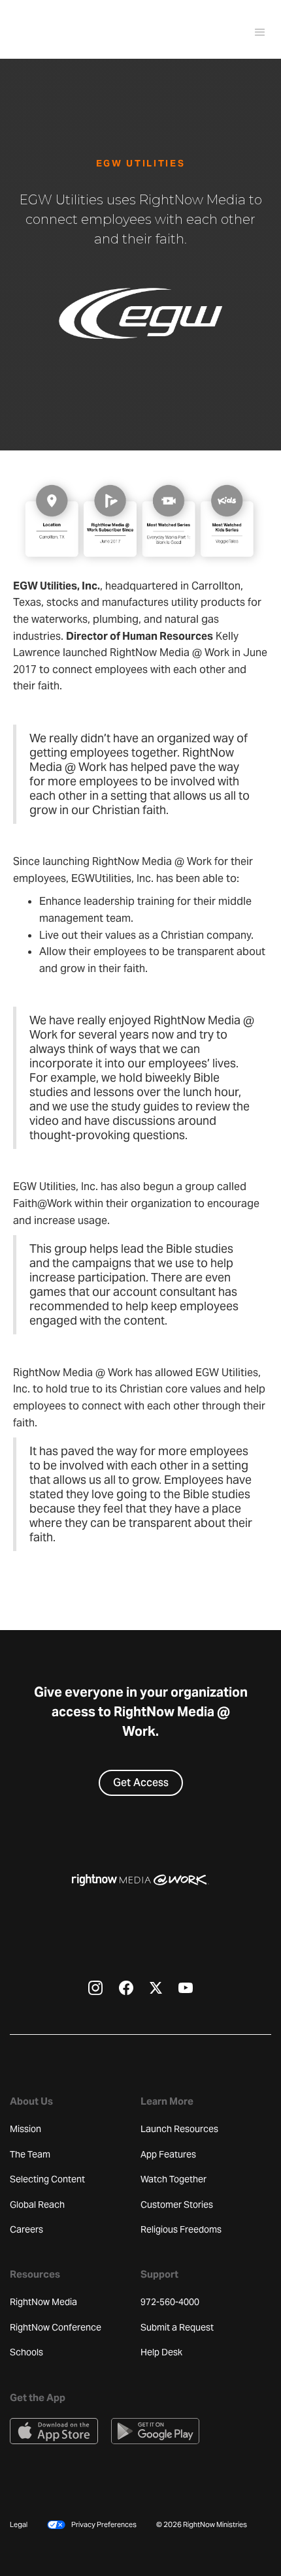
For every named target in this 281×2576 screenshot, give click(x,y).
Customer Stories (177, 2205)
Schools (26, 2352)
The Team (30, 2154)
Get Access (141, 1783)
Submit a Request (177, 2327)
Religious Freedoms (181, 2229)
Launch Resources (179, 2129)
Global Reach (37, 2205)
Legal (19, 2524)
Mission (25, 2129)
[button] (254, 33)
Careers (26, 2229)
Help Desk (161, 2352)
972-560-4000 (170, 2302)
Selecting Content (47, 2179)
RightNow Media (43, 2302)
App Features (168, 2154)
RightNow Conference (56, 2327)
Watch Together (174, 2179)
